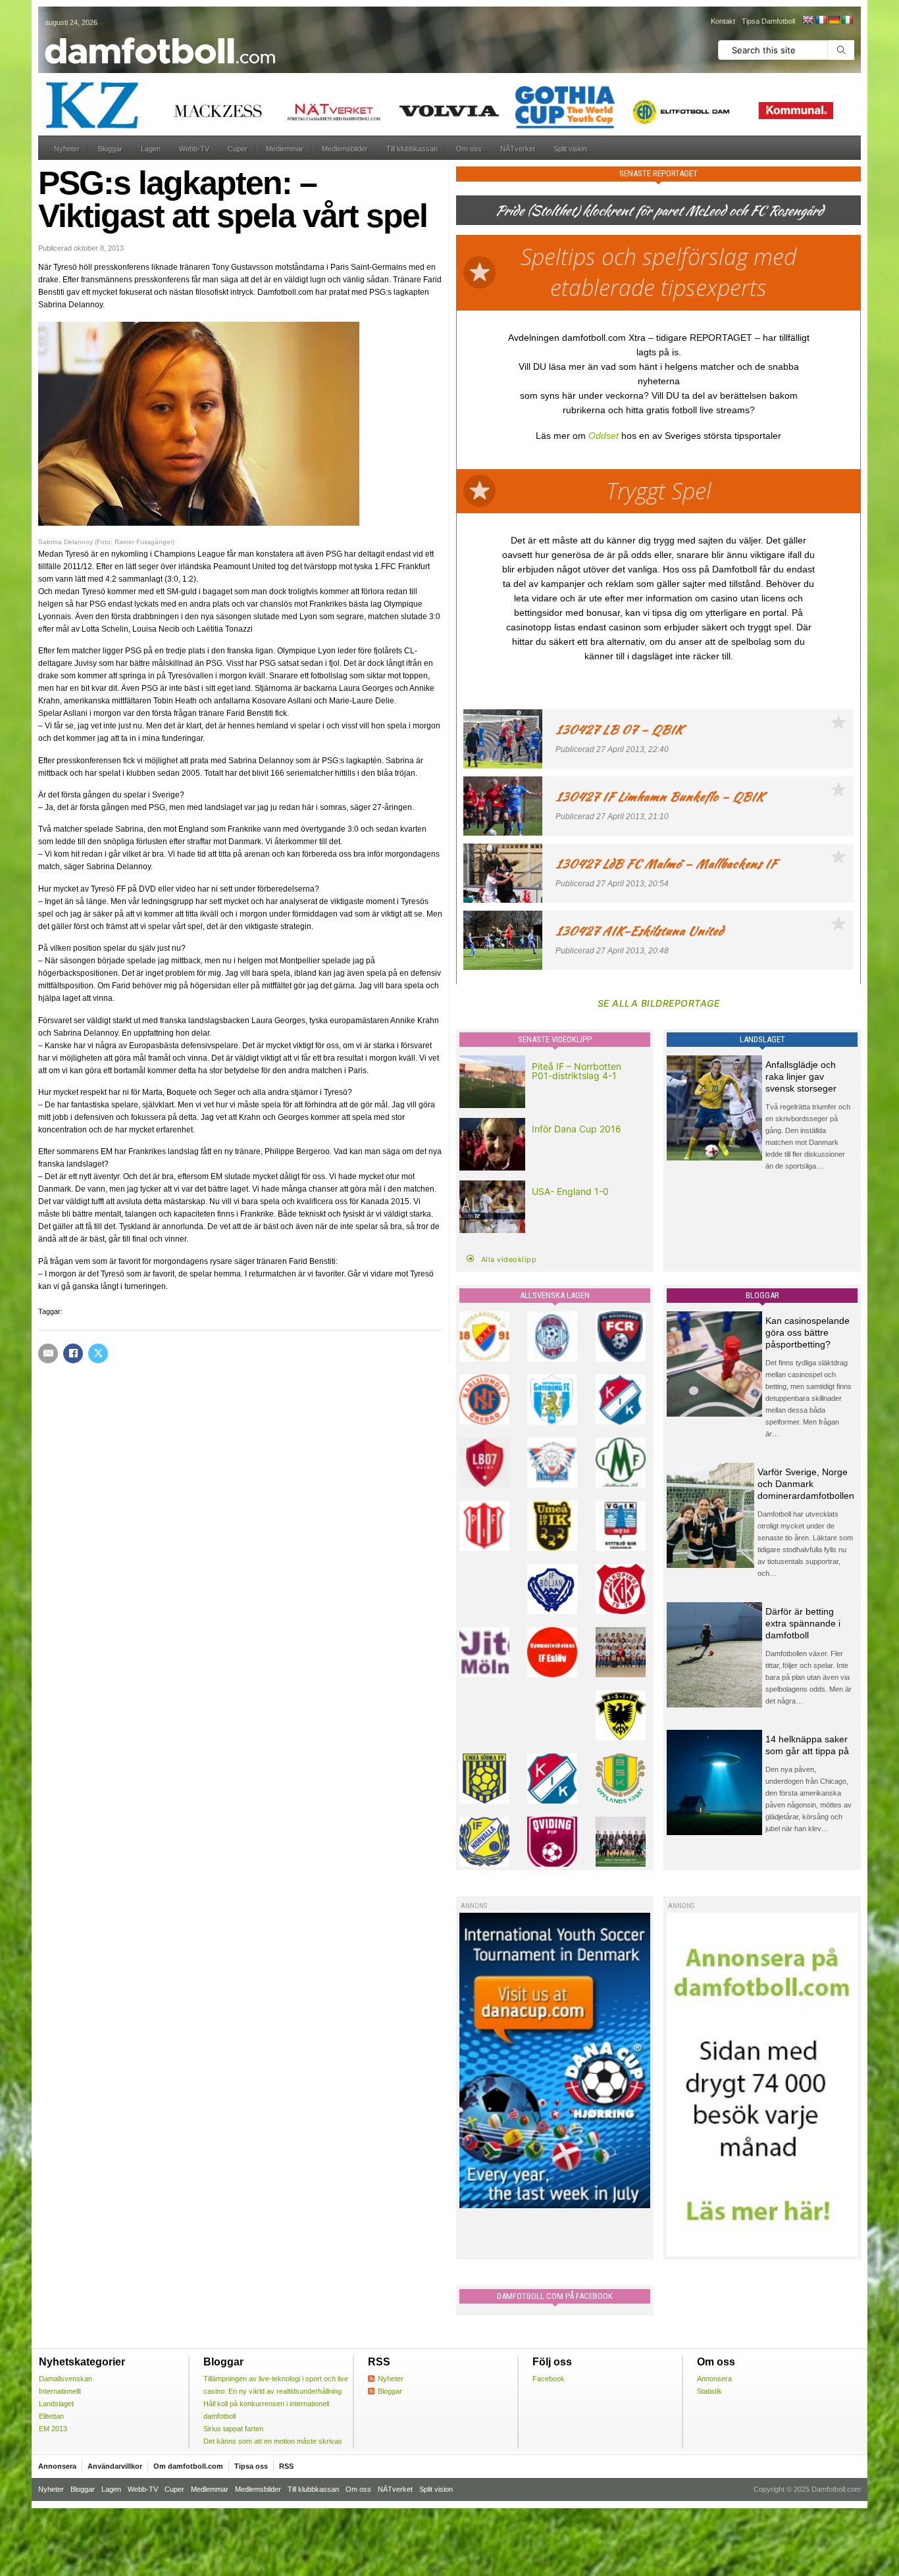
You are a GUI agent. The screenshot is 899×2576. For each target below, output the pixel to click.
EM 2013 (53, 2429)
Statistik (709, 2391)
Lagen (151, 149)
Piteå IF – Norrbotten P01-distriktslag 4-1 (577, 1071)
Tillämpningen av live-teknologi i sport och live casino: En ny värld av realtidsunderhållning (276, 2385)
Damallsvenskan (65, 2379)
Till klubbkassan (412, 149)
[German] (834, 20)
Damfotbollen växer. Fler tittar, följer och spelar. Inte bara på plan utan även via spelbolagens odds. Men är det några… (809, 1677)
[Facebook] (73, 1353)
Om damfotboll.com (188, 2466)
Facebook (549, 2379)
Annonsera (714, 2379)
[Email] (48, 1353)
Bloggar (110, 149)
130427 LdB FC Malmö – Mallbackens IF (666, 864)
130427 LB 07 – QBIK (619, 729)
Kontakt (723, 21)
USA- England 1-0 (570, 1191)
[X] (98, 1353)
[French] (821, 20)
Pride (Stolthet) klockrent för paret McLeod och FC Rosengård (659, 210)
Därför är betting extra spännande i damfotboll (803, 1623)
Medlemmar (285, 149)
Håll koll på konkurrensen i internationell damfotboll (266, 2410)
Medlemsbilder (345, 149)
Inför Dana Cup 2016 (577, 1129)
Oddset (604, 436)
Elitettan (51, 2416)
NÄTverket (518, 149)
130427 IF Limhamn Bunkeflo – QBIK (660, 796)
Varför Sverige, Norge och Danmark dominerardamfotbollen (806, 1484)
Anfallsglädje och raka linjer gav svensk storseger (801, 1076)
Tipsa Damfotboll (768, 21)
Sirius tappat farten (233, 2429)
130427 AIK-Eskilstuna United (639, 931)
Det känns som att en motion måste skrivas (273, 2441)
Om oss (469, 149)
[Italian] (847, 20)
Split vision (570, 149)
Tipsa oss (251, 2466)
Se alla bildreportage (659, 1003)
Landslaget (56, 2404)
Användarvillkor (115, 2466)
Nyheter (67, 149)
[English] (808, 20)
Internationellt (60, 2391)
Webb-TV (194, 149)
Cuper (238, 149)
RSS (286, 2466)
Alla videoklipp (509, 1259)
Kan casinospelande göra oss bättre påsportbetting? (808, 1332)
